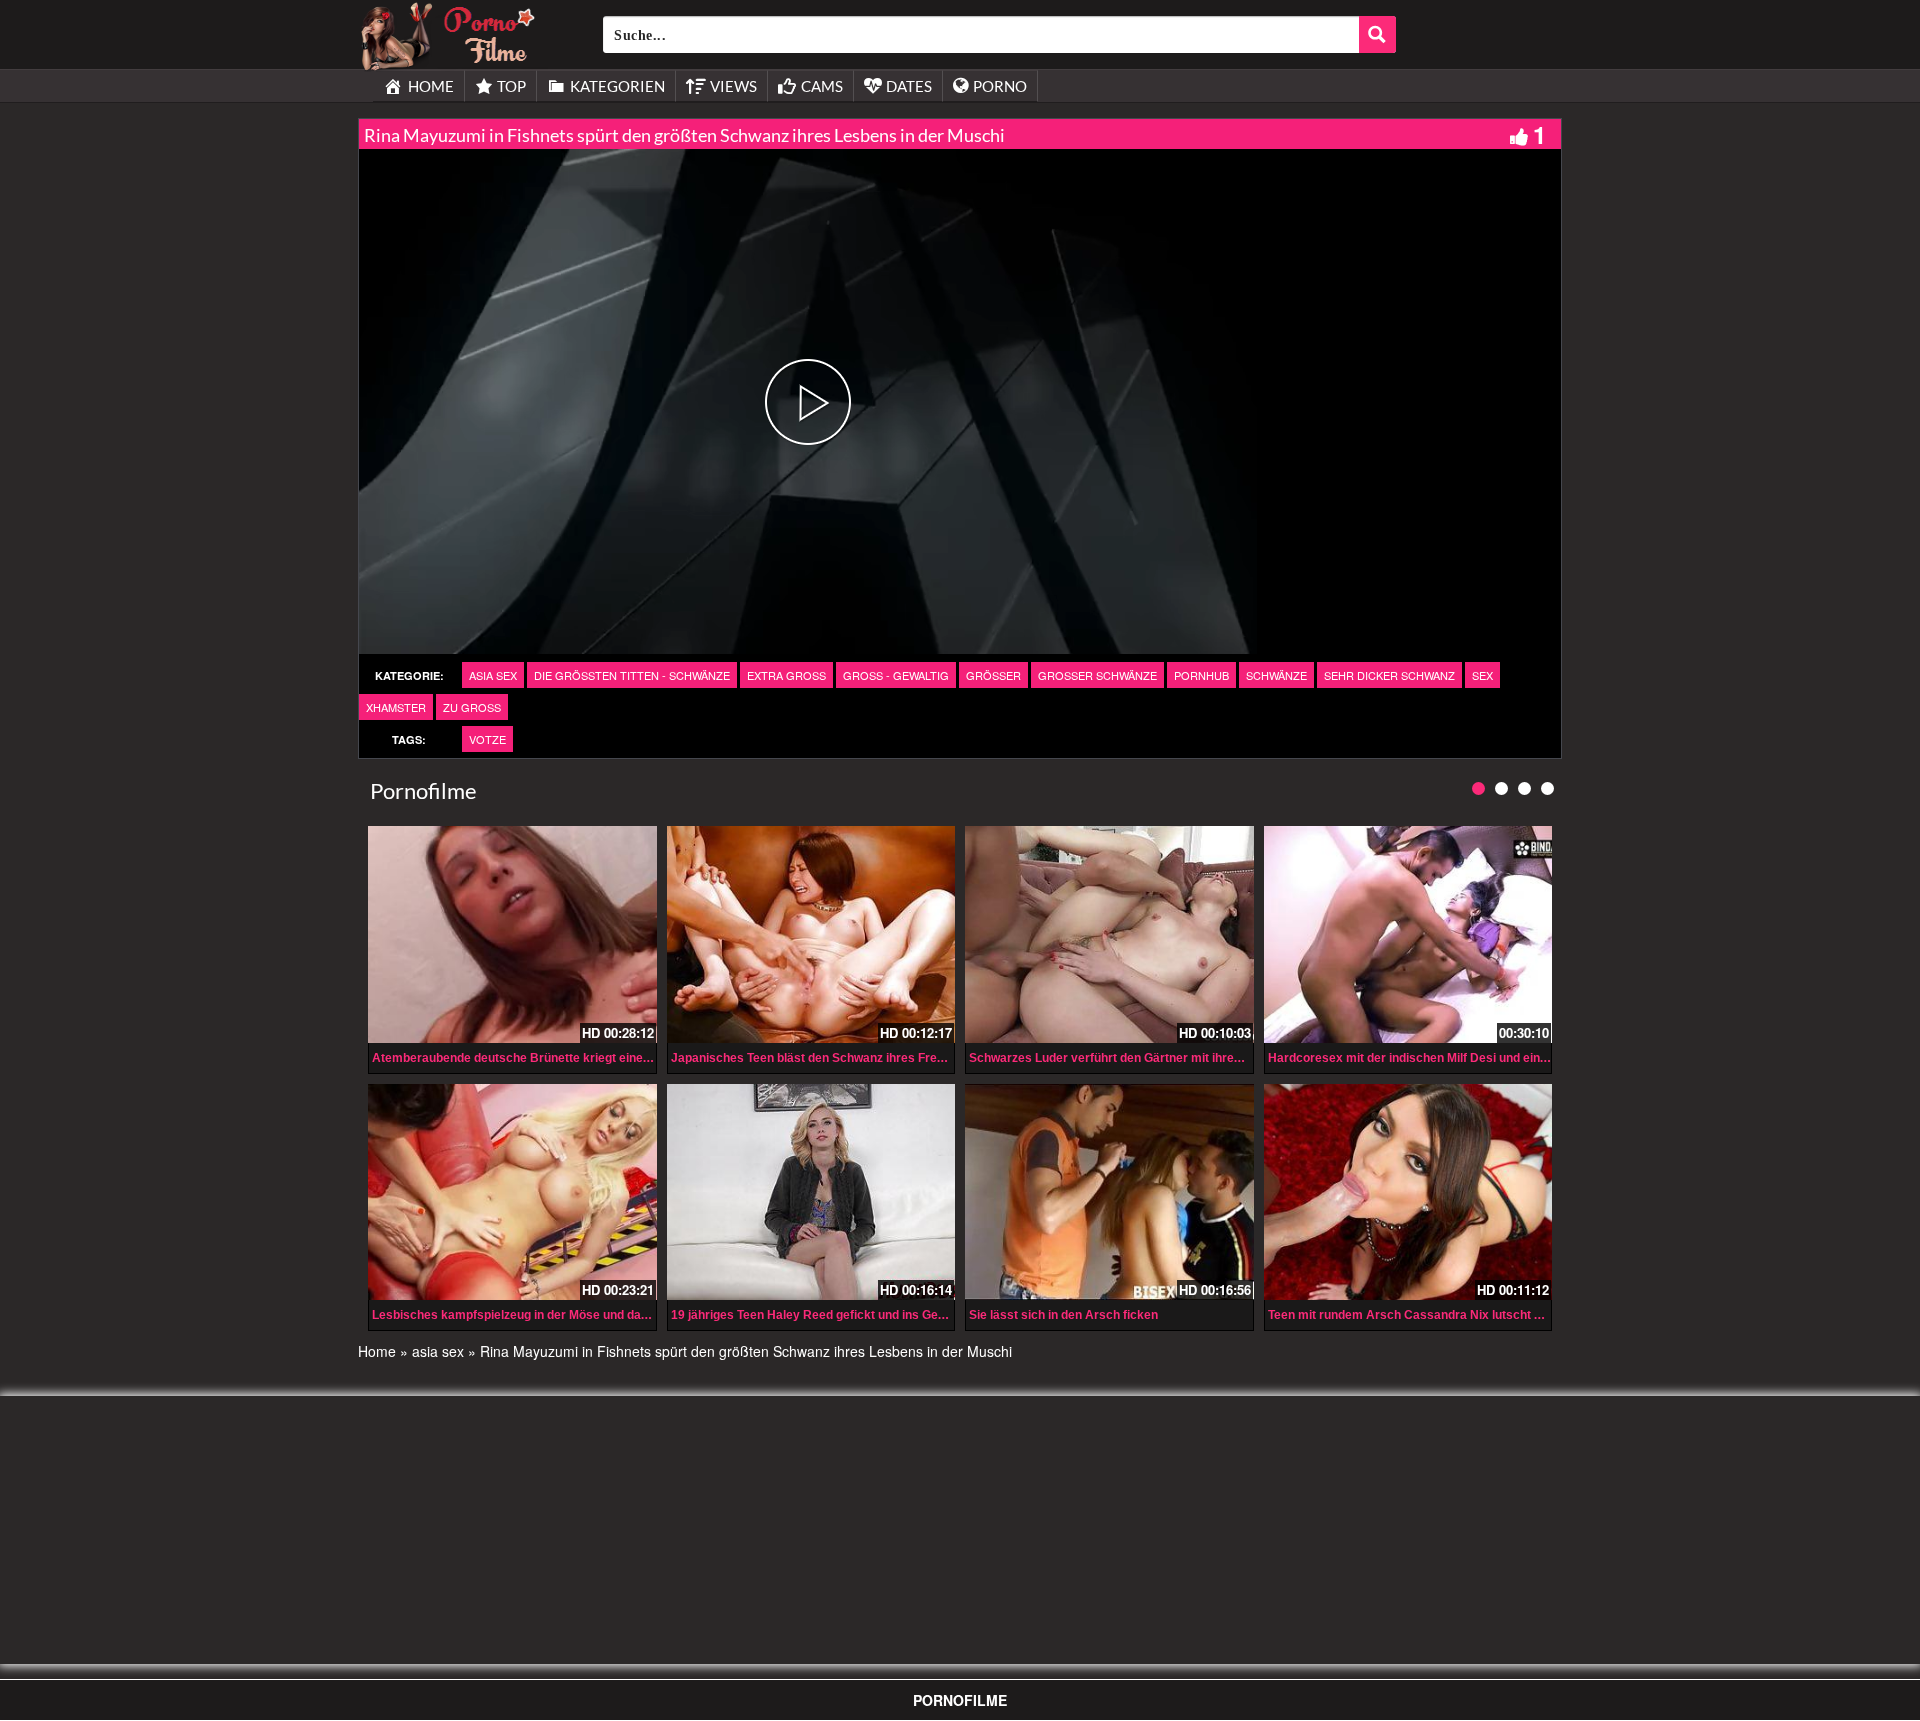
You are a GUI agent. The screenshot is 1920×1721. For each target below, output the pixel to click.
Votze (487, 739)
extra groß (786, 675)
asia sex (493, 675)
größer (993, 675)
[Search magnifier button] (1377, 34)
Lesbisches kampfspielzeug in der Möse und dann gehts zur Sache (561, 1315)
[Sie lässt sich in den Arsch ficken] (1109, 1192)
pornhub (1201, 675)
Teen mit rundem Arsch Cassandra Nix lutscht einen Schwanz (1443, 1315)
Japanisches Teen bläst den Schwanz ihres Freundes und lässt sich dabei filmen (898, 1058)
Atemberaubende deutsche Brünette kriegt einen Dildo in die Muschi (565, 1058)
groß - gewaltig (896, 675)
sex (1482, 675)
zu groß (472, 707)
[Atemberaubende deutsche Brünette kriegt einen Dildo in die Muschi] (512, 934)
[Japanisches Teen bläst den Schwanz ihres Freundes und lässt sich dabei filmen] (811, 934)
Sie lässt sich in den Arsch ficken (1063, 1315)
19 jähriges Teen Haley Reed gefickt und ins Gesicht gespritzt (845, 1315)
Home (377, 1351)
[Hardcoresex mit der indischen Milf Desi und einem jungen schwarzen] (1408, 934)
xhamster (396, 707)
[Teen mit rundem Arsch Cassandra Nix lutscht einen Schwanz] (1408, 1192)
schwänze (1276, 675)
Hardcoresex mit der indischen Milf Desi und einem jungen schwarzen (1466, 1058)
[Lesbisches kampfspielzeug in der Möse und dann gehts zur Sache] (512, 1192)
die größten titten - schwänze (632, 675)
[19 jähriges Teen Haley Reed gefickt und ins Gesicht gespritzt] (811, 1192)
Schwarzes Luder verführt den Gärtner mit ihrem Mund (1124, 1058)
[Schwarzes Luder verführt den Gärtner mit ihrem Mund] (1109, 934)
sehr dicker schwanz (1389, 675)
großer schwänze (1097, 675)
